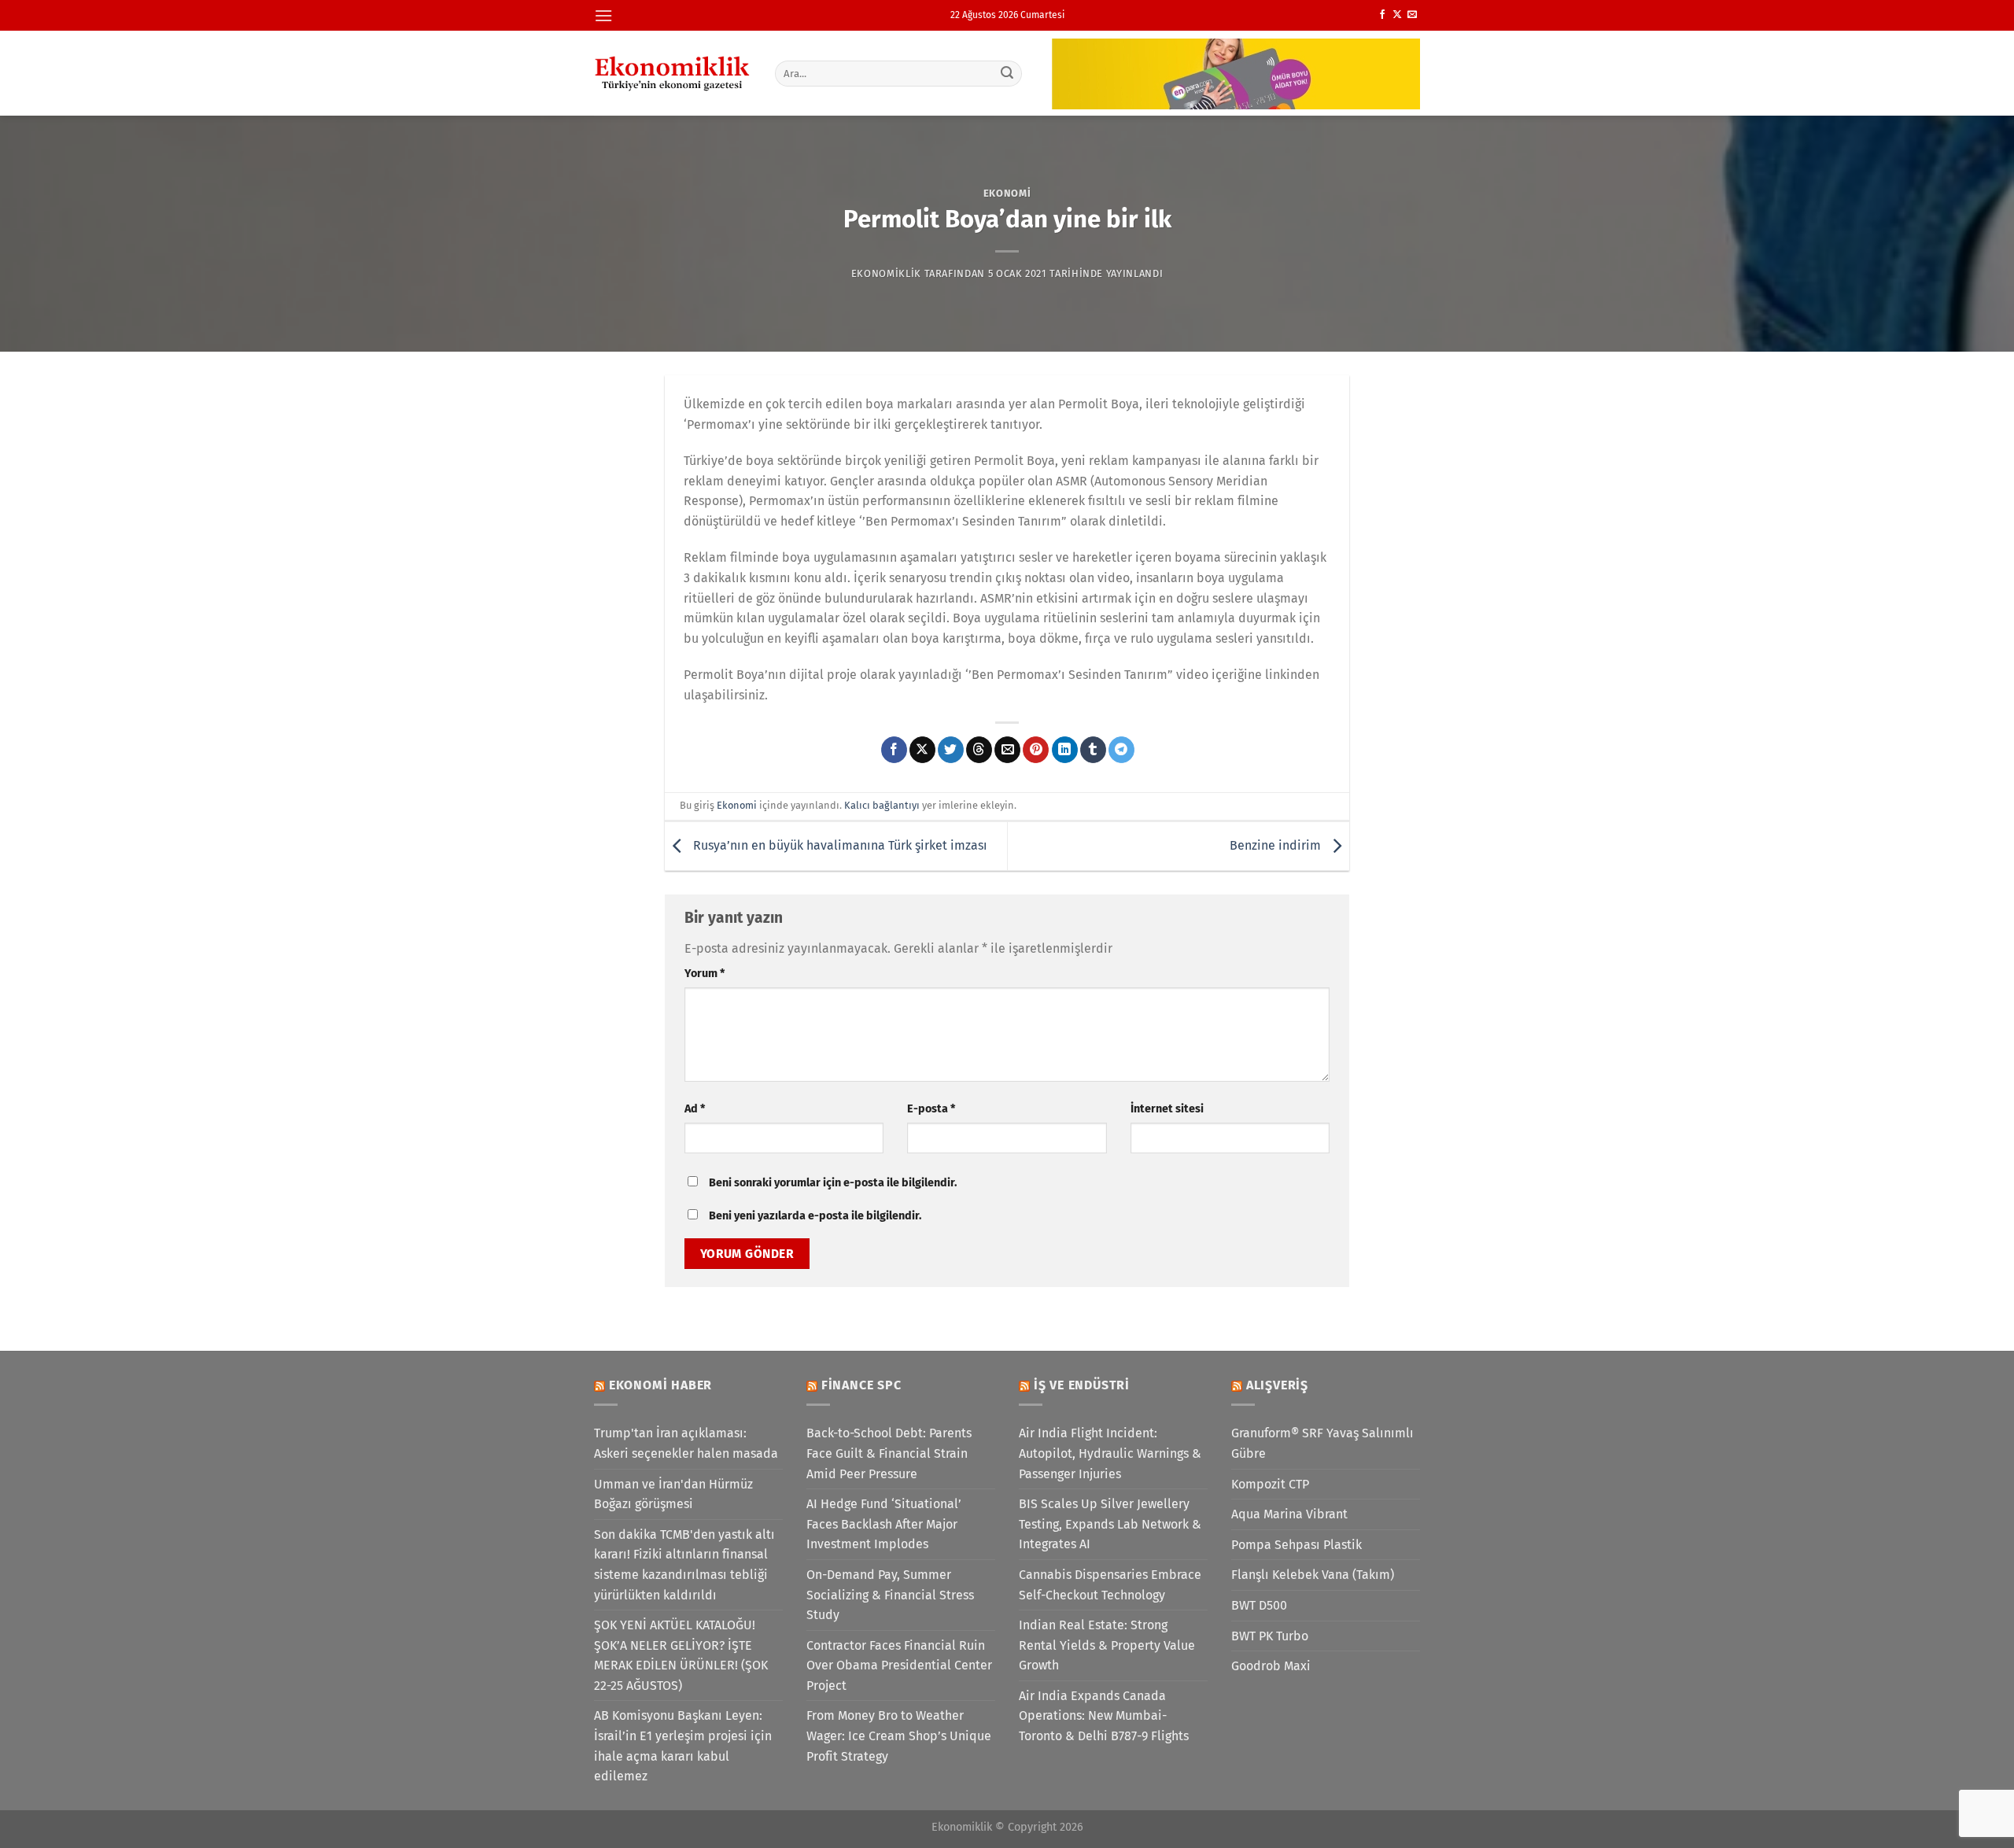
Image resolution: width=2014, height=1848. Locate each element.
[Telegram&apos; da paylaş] (1121, 750)
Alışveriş (1277, 1385)
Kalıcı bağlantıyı (882, 805)
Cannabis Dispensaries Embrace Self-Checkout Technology (1110, 1585)
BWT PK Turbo (1270, 1636)
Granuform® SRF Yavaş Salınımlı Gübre (1322, 1443)
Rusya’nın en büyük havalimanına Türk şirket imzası (839, 845)
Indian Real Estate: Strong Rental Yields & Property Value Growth (1107, 1645)
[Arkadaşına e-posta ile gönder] (1007, 750)
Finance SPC (861, 1385)
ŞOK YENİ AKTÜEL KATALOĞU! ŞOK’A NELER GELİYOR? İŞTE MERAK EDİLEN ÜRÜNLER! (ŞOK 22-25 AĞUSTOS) (681, 1655)
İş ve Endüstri (1082, 1385)
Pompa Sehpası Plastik (1297, 1545)
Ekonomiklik (886, 273)
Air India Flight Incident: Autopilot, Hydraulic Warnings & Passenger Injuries (1110, 1453)
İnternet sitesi (1167, 1109)
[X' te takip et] (1397, 15)
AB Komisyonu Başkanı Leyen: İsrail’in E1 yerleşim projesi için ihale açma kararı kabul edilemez (683, 1746)
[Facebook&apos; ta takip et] (1382, 15)
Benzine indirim (1277, 845)
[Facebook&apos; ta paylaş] (894, 750)
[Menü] (603, 15)
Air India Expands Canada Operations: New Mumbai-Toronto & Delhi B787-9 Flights (1104, 1716)
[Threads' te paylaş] (979, 750)
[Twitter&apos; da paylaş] (951, 750)
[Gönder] (1008, 73)
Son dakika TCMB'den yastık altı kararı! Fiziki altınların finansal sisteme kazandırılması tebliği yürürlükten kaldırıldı (684, 1565)
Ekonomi (1007, 193)
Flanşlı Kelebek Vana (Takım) (1313, 1575)
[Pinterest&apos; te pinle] (1036, 750)
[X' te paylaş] (922, 750)
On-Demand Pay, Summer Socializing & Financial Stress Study (890, 1595)
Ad (695, 1109)
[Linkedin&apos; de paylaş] (1065, 750)
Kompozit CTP (1270, 1484)
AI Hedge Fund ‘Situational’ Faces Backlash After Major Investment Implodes (884, 1524)
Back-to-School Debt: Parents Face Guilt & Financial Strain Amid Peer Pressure (889, 1453)
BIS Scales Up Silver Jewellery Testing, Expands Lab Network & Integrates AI (1110, 1524)
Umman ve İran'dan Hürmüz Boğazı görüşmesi (673, 1494)
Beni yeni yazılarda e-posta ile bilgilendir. (815, 1216)
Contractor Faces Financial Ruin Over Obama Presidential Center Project (899, 1665)
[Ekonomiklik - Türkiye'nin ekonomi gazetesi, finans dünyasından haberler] (673, 73)
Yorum (705, 974)
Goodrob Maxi (1271, 1666)
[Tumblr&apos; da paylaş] (1093, 750)
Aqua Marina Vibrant (1289, 1514)
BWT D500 (1259, 1605)
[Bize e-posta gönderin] (1412, 15)
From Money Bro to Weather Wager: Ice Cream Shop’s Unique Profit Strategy (899, 1735)
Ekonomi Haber (660, 1385)
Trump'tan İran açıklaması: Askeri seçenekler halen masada (686, 1443)
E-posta (931, 1109)
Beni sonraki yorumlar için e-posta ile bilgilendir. (833, 1183)
